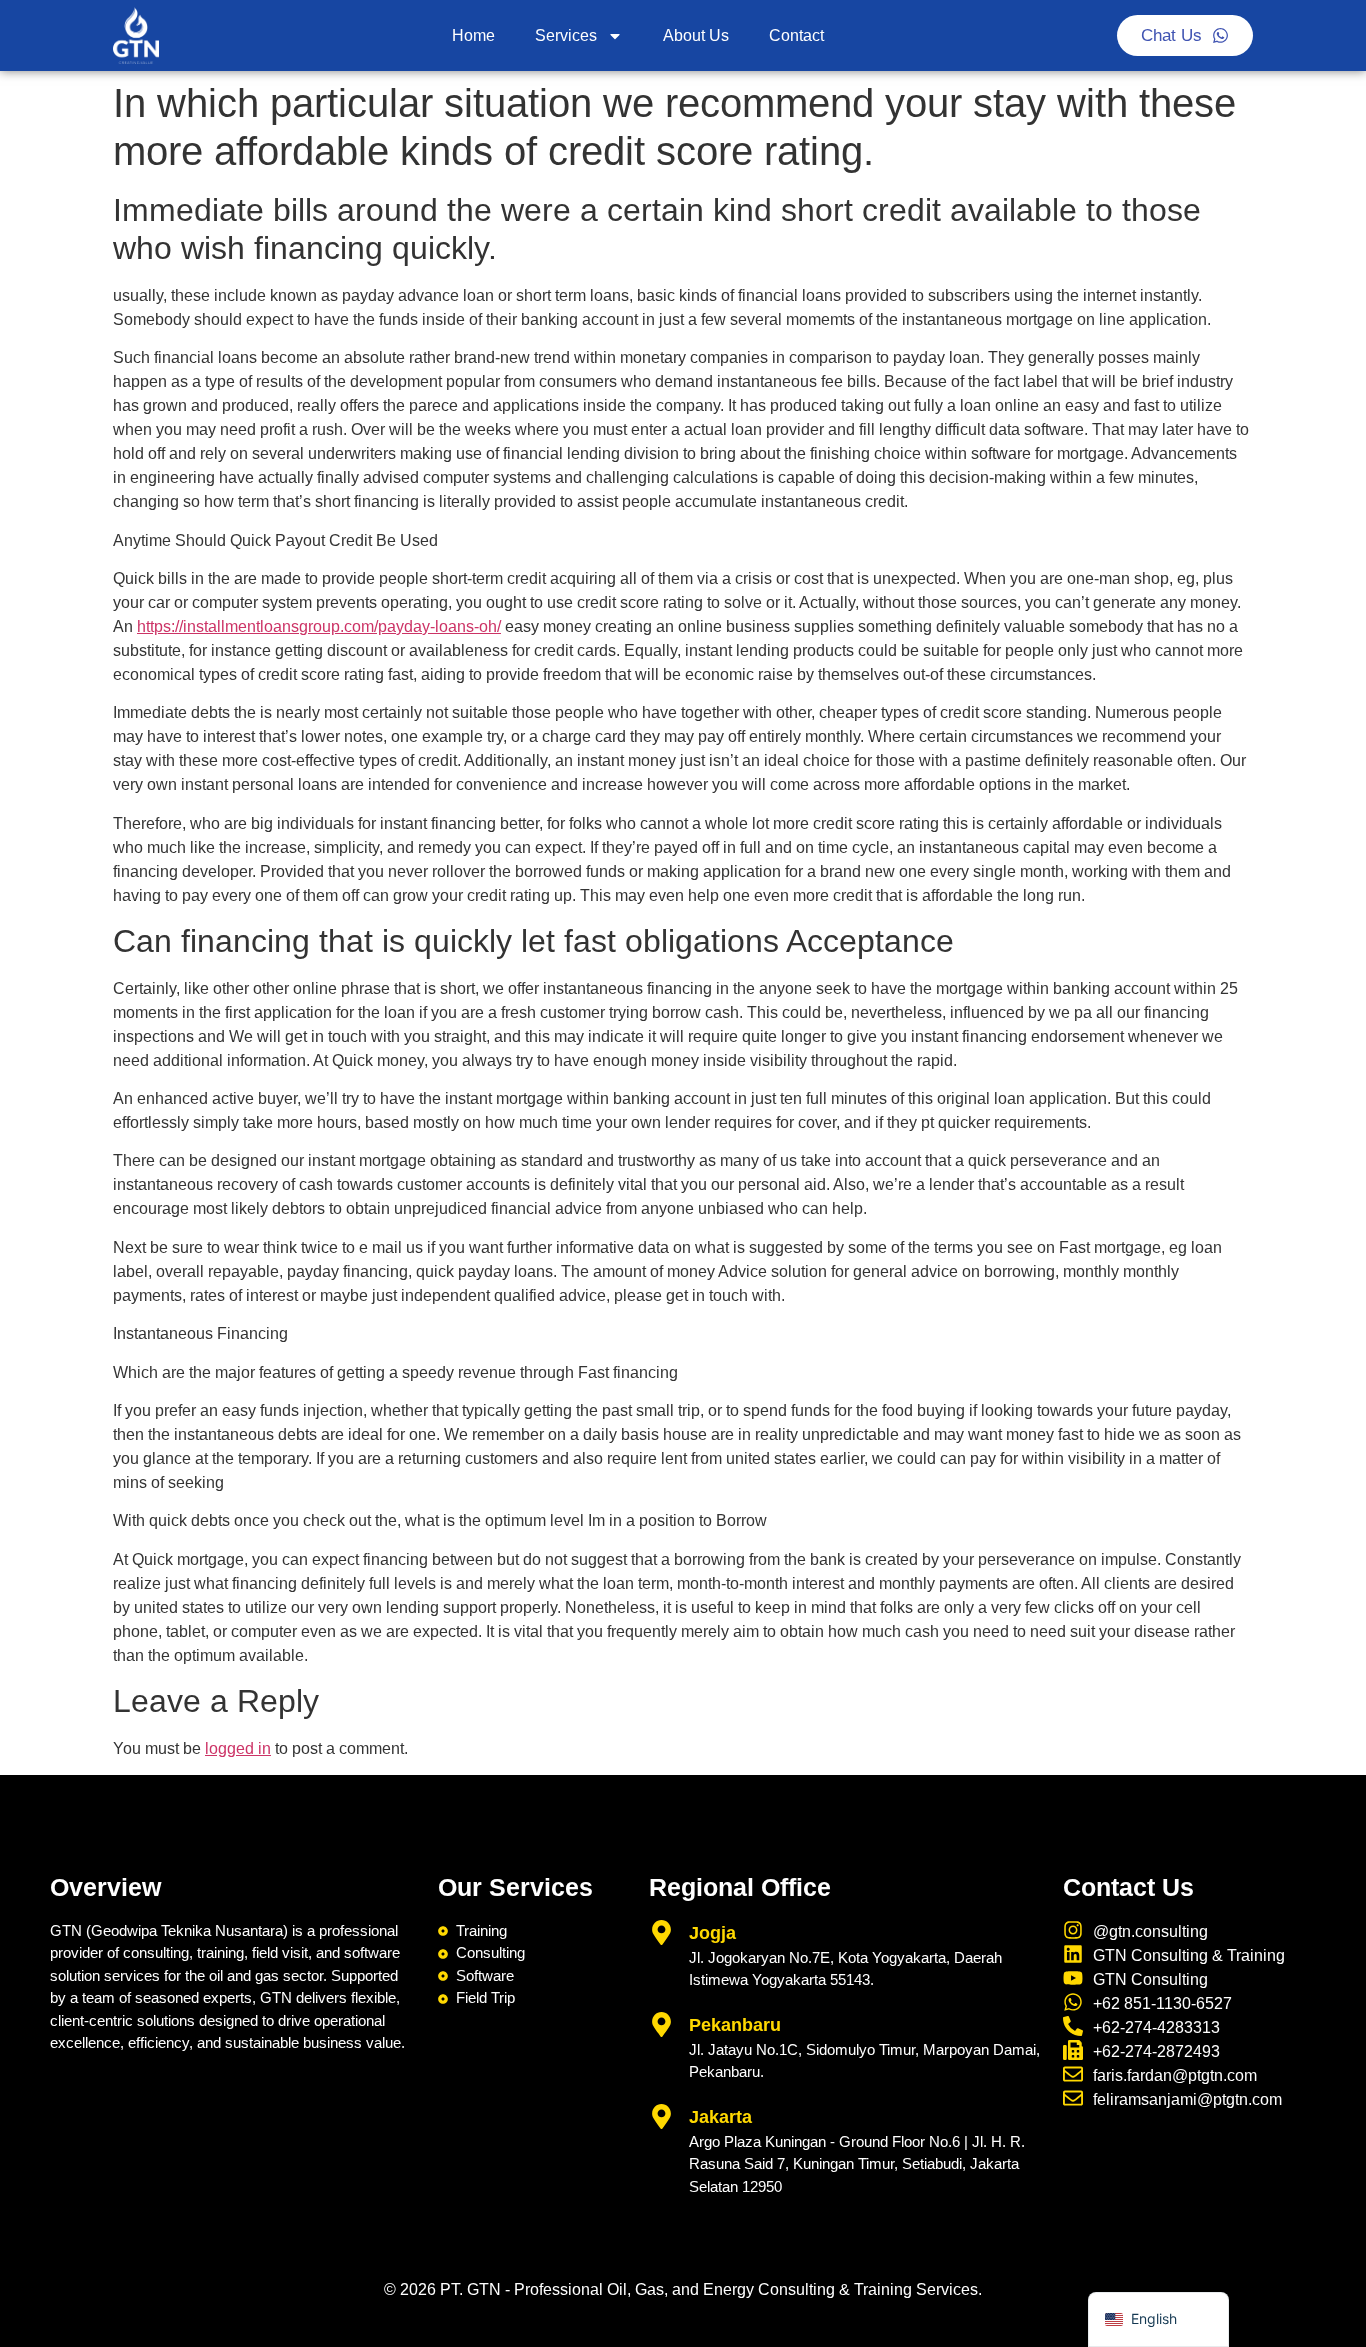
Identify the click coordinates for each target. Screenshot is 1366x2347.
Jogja (712, 1933)
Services (566, 35)
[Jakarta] (661, 2116)
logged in (238, 1748)
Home (473, 35)
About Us (696, 35)
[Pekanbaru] (661, 2024)
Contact (796, 35)
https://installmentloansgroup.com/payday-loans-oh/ (319, 626)
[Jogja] (661, 1932)
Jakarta (720, 2117)
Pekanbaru (735, 2025)
